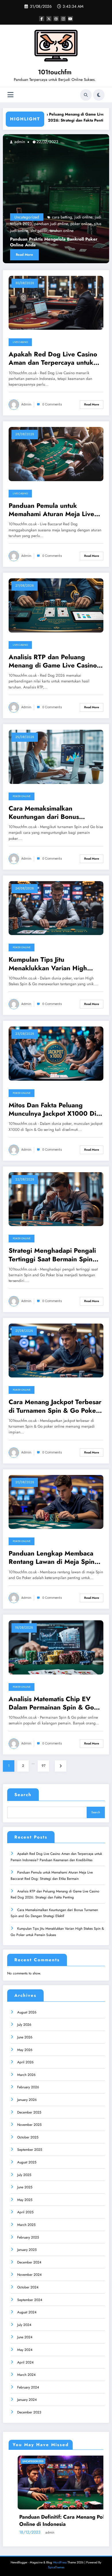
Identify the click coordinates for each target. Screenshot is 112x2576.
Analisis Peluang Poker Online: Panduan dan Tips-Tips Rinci (59, 242)
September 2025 (30, 2150)
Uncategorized (30, 217)
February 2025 (28, 2237)
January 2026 (27, 2100)
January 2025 (27, 2250)
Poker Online (22, 796)
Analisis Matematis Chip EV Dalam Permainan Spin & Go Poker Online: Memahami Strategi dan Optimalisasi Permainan (51, 1703)
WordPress (60, 2562)
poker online (85, 224)
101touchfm (55, 72)
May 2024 (25, 2350)
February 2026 (28, 2087)
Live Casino (20, 342)
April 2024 (25, 2362)
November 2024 (29, 2275)
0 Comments (52, 404)
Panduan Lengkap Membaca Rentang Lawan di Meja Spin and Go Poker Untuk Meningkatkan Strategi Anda (52, 1558)
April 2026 (25, 2062)
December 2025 (29, 2112)
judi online (87, 217)
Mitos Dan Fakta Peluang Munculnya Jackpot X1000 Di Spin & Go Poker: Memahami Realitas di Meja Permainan (52, 1110)
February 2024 (28, 2387)
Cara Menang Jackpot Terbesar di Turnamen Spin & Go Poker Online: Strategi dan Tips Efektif (55, 1406)
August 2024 (27, 2312)
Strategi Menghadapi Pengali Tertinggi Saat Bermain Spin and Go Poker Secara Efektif (52, 1255)
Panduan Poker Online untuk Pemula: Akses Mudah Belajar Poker (56, 2521)
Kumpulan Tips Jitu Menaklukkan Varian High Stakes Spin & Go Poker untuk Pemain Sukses (54, 964)
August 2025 (27, 2162)
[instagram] (63, 19)
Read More (28, 255)
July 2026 (24, 2025)
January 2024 (27, 2400)
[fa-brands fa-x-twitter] (49, 19)
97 (44, 1766)
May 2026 (25, 2050)
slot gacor (43, 231)
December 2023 (29, 2412)
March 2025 (26, 2225)
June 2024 (25, 2337)
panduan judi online (55, 224)
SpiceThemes (56, 2567)
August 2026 (27, 2012)
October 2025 (28, 2137)
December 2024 (29, 2262)
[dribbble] (56, 19)
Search (23, 1795)
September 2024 (30, 2300)
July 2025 (24, 2175)
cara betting (65, 217)
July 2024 (24, 2325)
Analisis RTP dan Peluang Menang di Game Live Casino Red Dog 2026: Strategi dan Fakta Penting (53, 661)
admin (23, 142)
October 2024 (28, 2287)
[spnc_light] (99, 95)
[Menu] (10, 95)
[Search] (86, 95)
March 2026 (26, 2075)
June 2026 (25, 2037)
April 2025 (25, 2212)
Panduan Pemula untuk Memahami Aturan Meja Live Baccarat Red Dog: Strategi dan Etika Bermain (51, 510)
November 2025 (29, 2125)
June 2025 (25, 2187)
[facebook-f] (42, 19)
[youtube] (70, 19)
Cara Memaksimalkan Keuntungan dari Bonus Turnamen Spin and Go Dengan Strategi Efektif (56, 813)
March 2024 (26, 2375)
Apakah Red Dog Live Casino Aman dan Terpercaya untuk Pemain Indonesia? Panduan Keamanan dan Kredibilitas (53, 359)
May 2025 (25, 2200)
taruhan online (65, 231)
